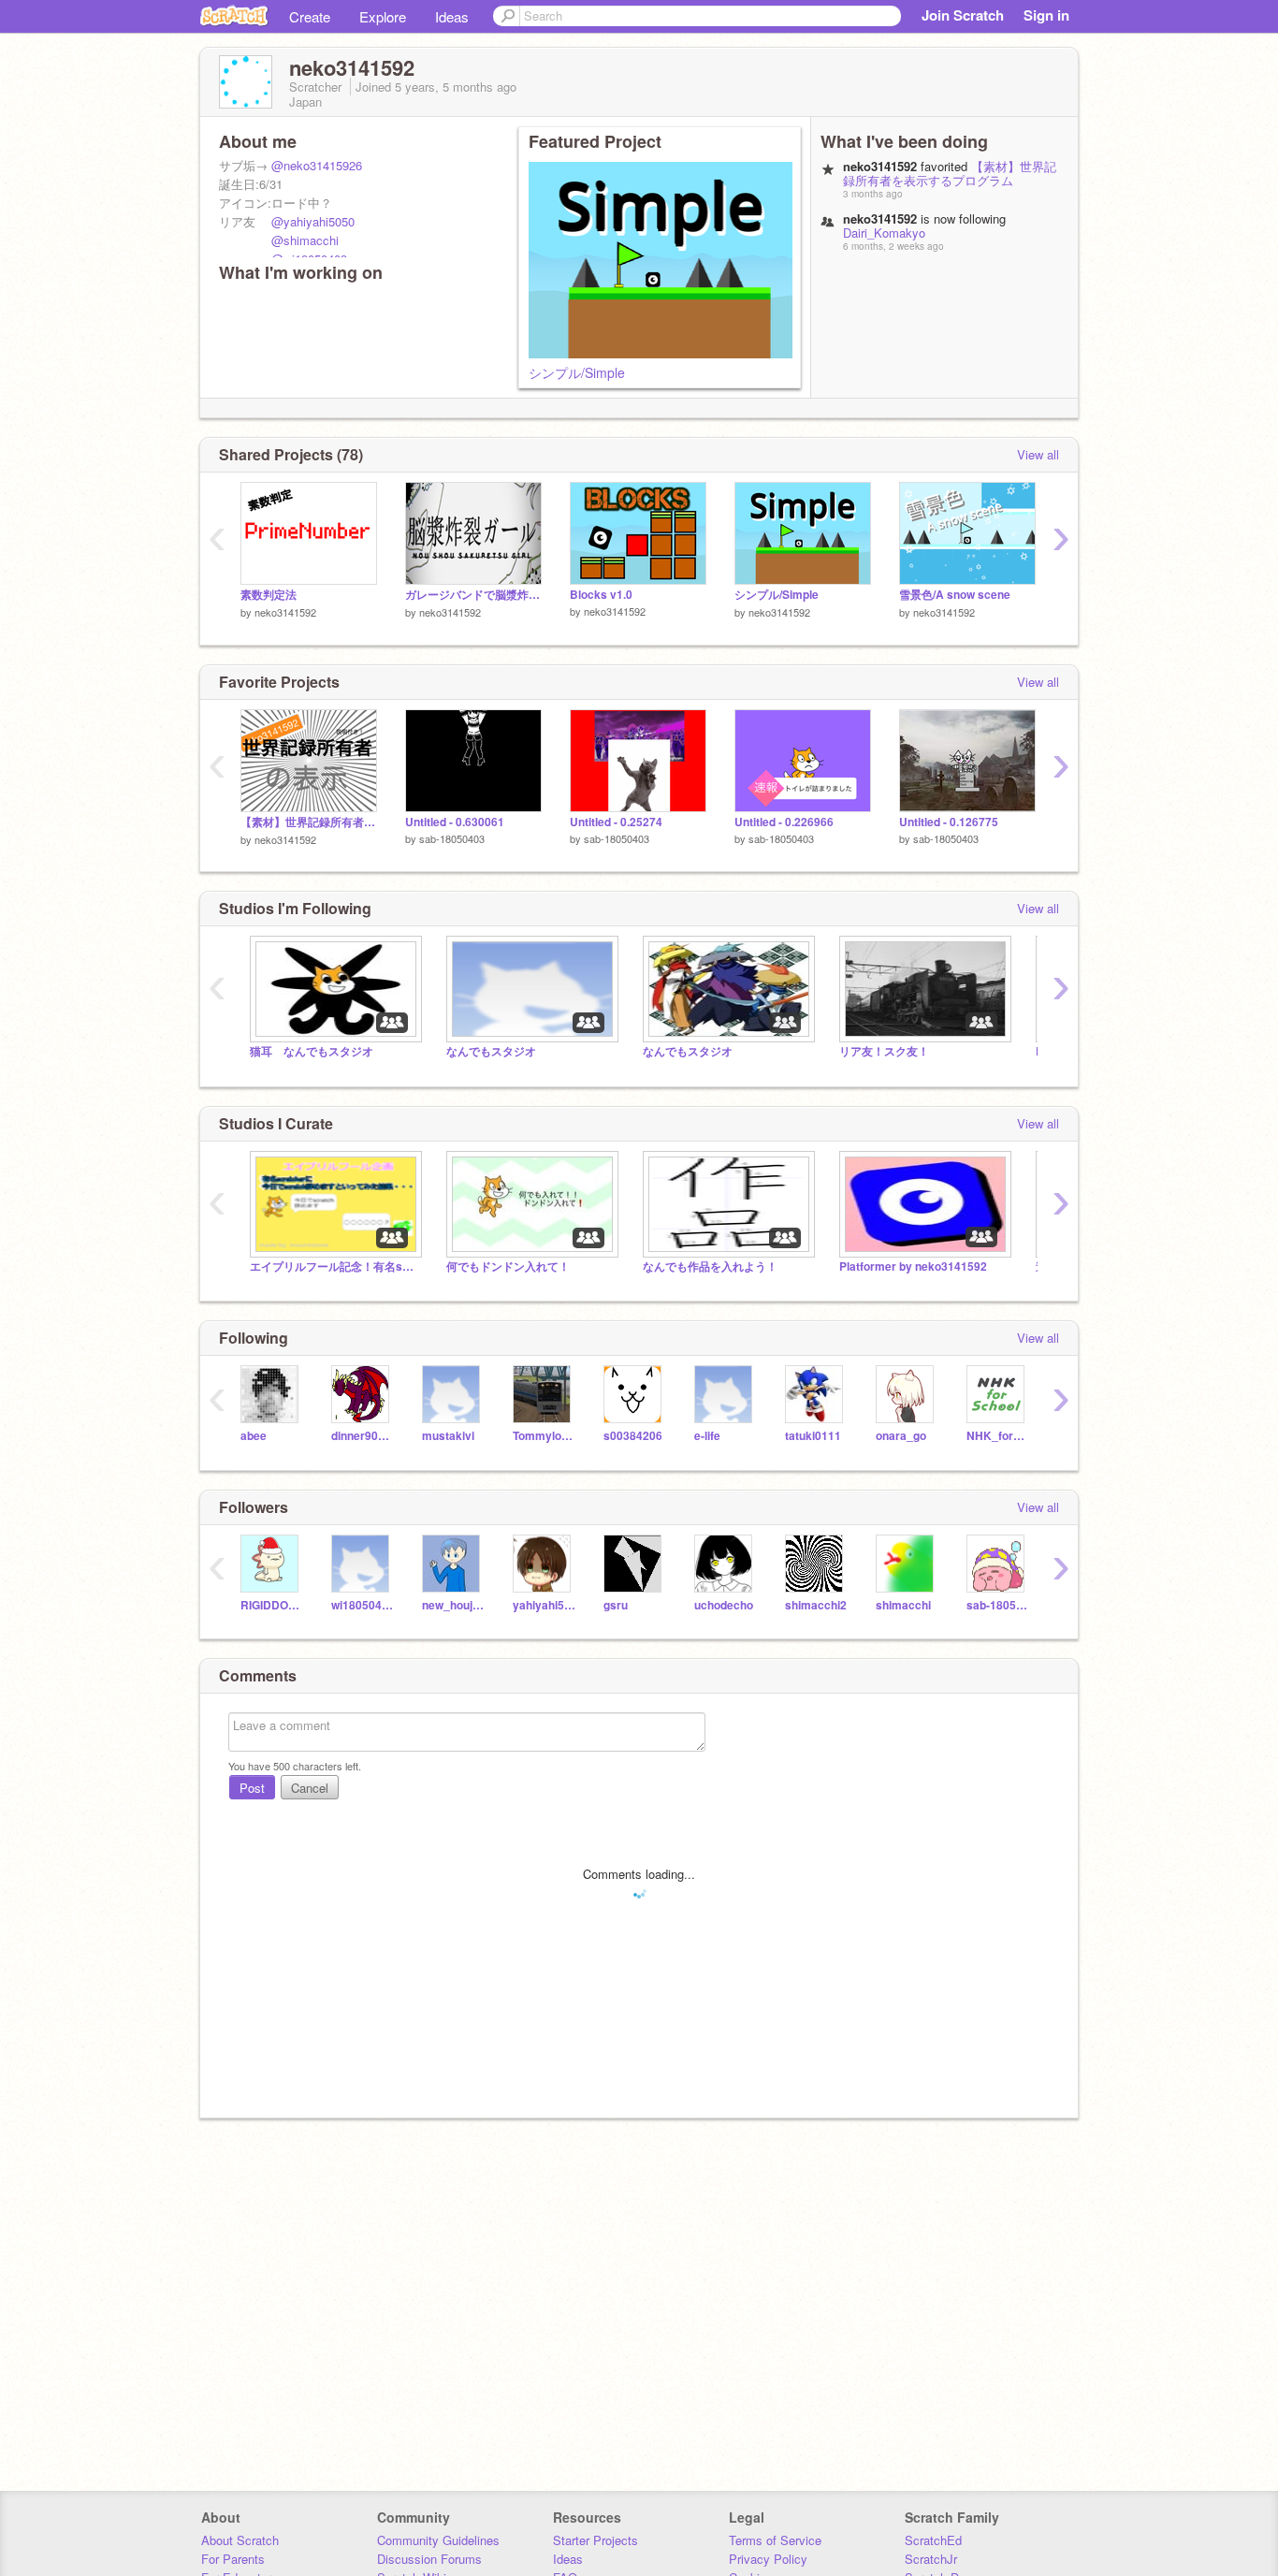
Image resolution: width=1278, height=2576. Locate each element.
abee (254, 1436)
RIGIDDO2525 (272, 1605)
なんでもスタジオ (502, 1051)
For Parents (233, 2559)
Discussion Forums (429, 2559)
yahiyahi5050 (544, 1605)
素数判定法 (269, 595)
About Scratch (240, 2540)
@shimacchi (305, 240)
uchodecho (724, 1605)
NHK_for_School (998, 1436)
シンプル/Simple (577, 372)
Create (310, 16)
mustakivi (448, 1436)
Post (252, 1788)
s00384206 (633, 1436)
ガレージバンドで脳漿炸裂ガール (473, 595)
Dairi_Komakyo (884, 233)
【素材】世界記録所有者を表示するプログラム (950, 173)
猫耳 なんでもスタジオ (312, 1051)
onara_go (901, 1436)
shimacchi (903, 1605)
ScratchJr (931, 2559)
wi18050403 (363, 1605)
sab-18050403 (452, 838)
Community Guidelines (438, 2540)
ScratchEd (933, 2540)
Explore (383, 16)
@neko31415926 (317, 165)
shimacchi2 (816, 1605)
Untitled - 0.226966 (784, 822)
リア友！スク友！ (884, 1051)
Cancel (310, 1788)
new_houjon (453, 1605)
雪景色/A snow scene (955, 595)
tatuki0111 (813, 1436)
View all (1038, 454)
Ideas (452, 16)
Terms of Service (775, 2540)
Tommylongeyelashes (544, 1436)
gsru (616, 1605)
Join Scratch (963, 15)
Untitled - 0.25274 (616, 822)
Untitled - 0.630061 (455, 822)
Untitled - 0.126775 (949, 822)
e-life (707, 1436)
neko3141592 (285, 612)
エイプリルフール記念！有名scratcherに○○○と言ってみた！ (334, 1266)
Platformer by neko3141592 (913, 1266)
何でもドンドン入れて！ (508, 1266)
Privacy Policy (768, 2559)
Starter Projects (595, 2540)
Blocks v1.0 (601, 595)
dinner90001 (363, 1436)
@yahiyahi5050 (313, 221)
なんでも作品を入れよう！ (710, 1266)
